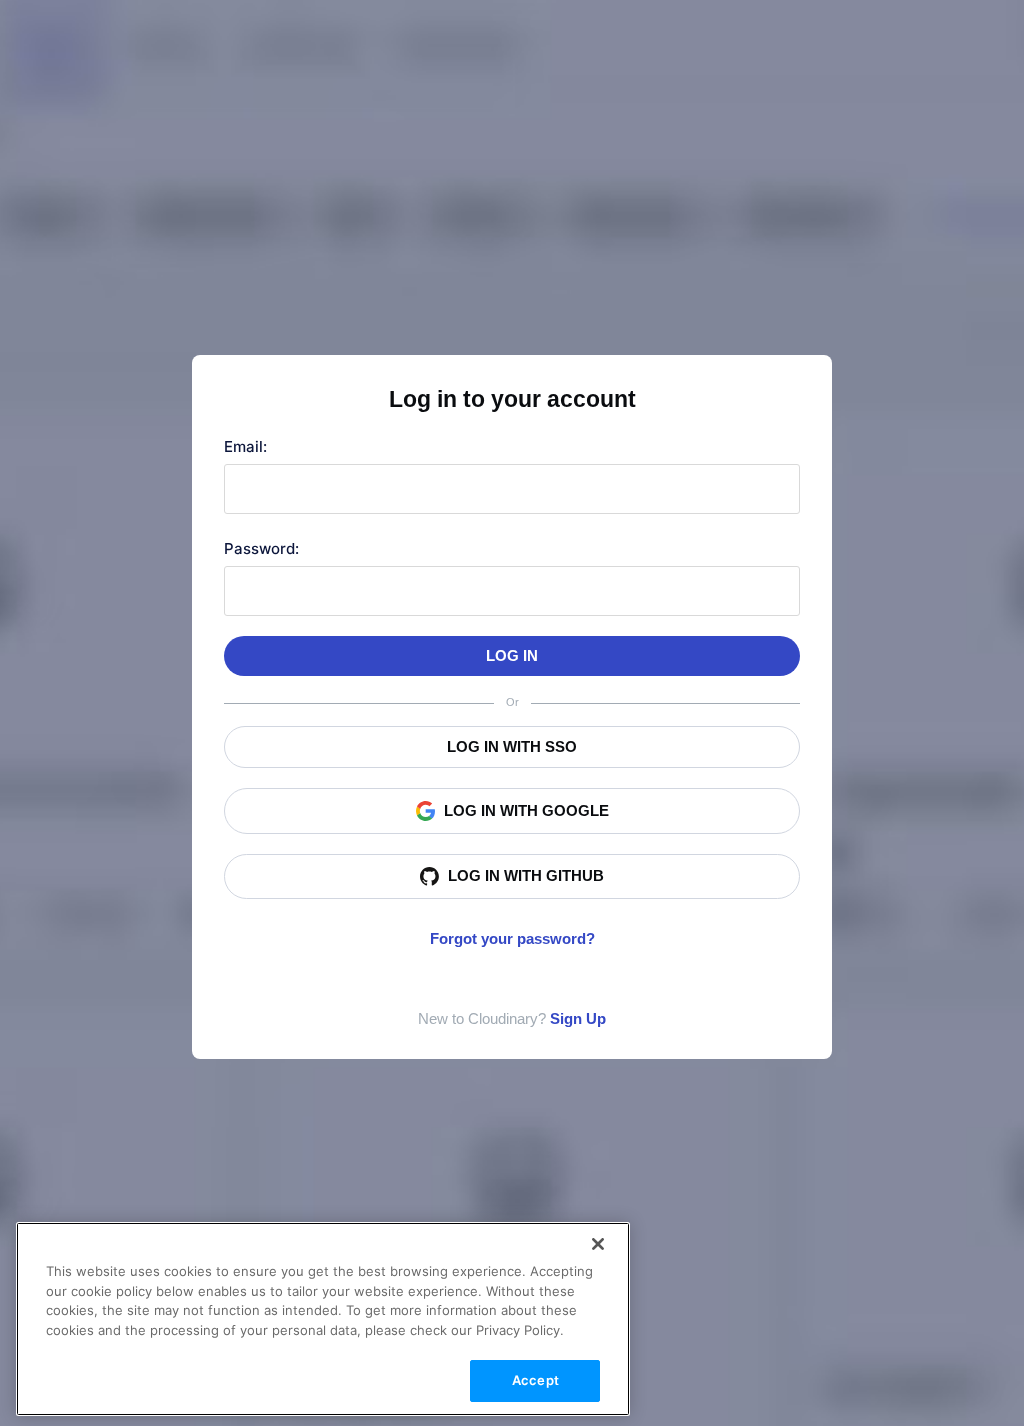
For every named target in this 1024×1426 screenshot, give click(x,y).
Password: (261, 548)
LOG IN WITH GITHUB (526, 875)
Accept (535, 1380)
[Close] (598, 1244)
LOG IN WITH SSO (512, 746)
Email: (245, 446)
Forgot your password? (512, 938)
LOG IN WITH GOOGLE (526, 810)
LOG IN (512, 655)
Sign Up (578, 1018)
